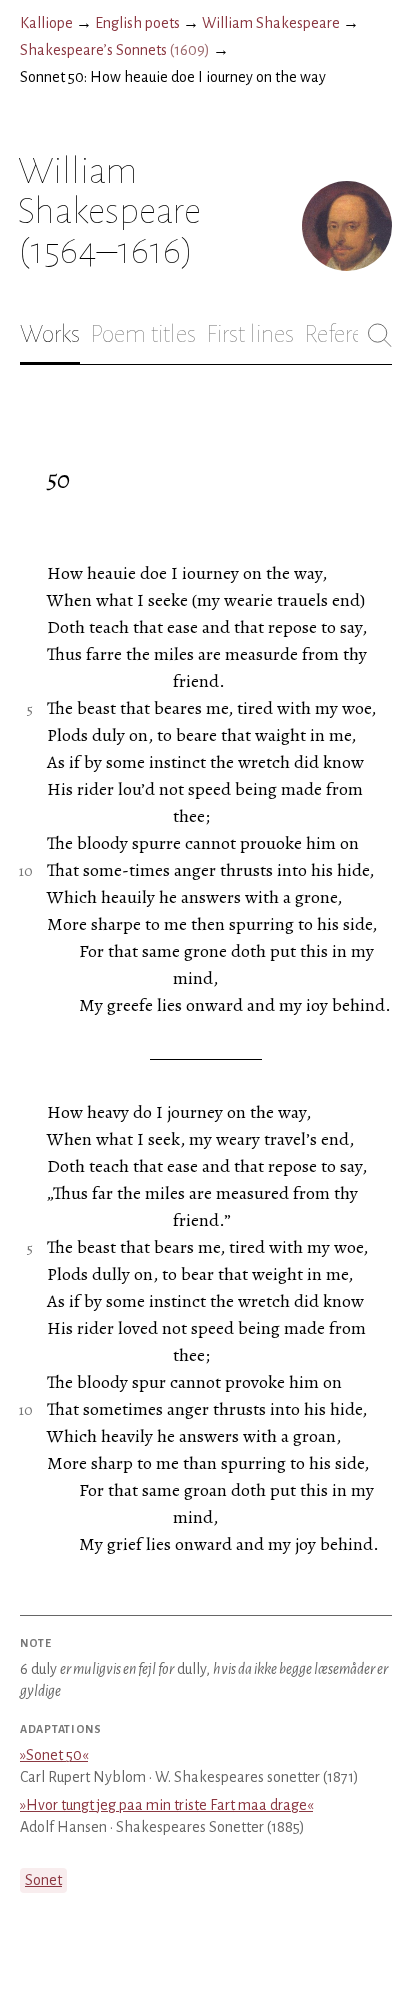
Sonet (43, 1880)
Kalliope (46, 23)
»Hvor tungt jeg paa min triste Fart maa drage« (166, 1805)
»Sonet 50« (54, 1755)
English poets (137, 23)
